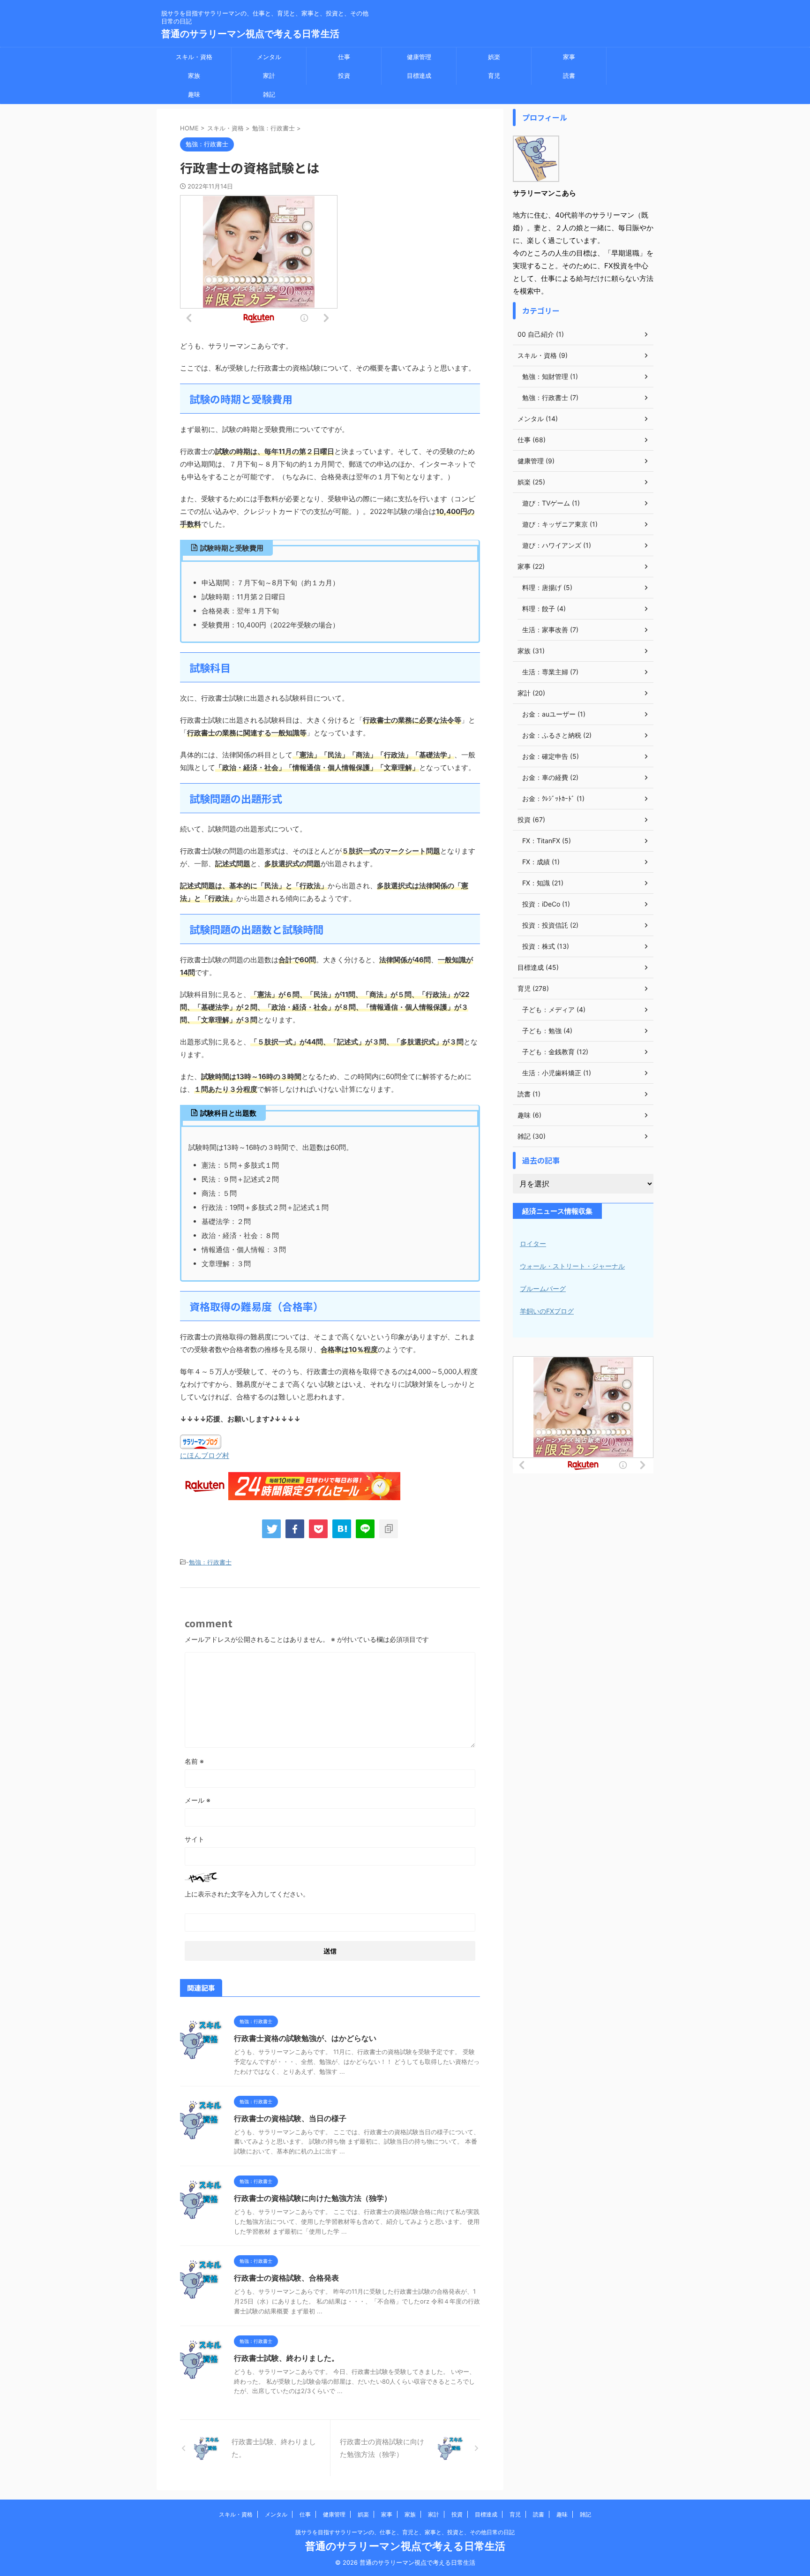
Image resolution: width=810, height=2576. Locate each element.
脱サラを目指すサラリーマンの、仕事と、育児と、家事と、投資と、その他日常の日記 (405, 2532)
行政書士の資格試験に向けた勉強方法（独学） (313, 2198)
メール (198, 1800)
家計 (269, 76)
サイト (195, 1839)
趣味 (194, 94)
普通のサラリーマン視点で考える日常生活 (250, 34)
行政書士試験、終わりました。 (286, 2358)
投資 (344, 76)
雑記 (269, 94)
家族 (194, 76)
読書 (569, 76)
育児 (494, 76)
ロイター (533, 1243)
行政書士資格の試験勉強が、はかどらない (305, 2038)
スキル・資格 (194, 57)
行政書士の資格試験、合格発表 (286, 2278)
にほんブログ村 (205, 1455)
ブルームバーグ (543, 1288)
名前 (194, 1761)
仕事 (344, 57)
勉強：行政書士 (210, 1562)
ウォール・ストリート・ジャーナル (572, 1266)
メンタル (269, 57)
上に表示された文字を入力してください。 (247, 1894)
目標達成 (419, 76)
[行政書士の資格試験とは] (342, 1529)
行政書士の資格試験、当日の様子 (290, 2118)
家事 (569, 57)
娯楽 (494, 57)
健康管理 (419, 57)
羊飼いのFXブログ (547, 1311)
